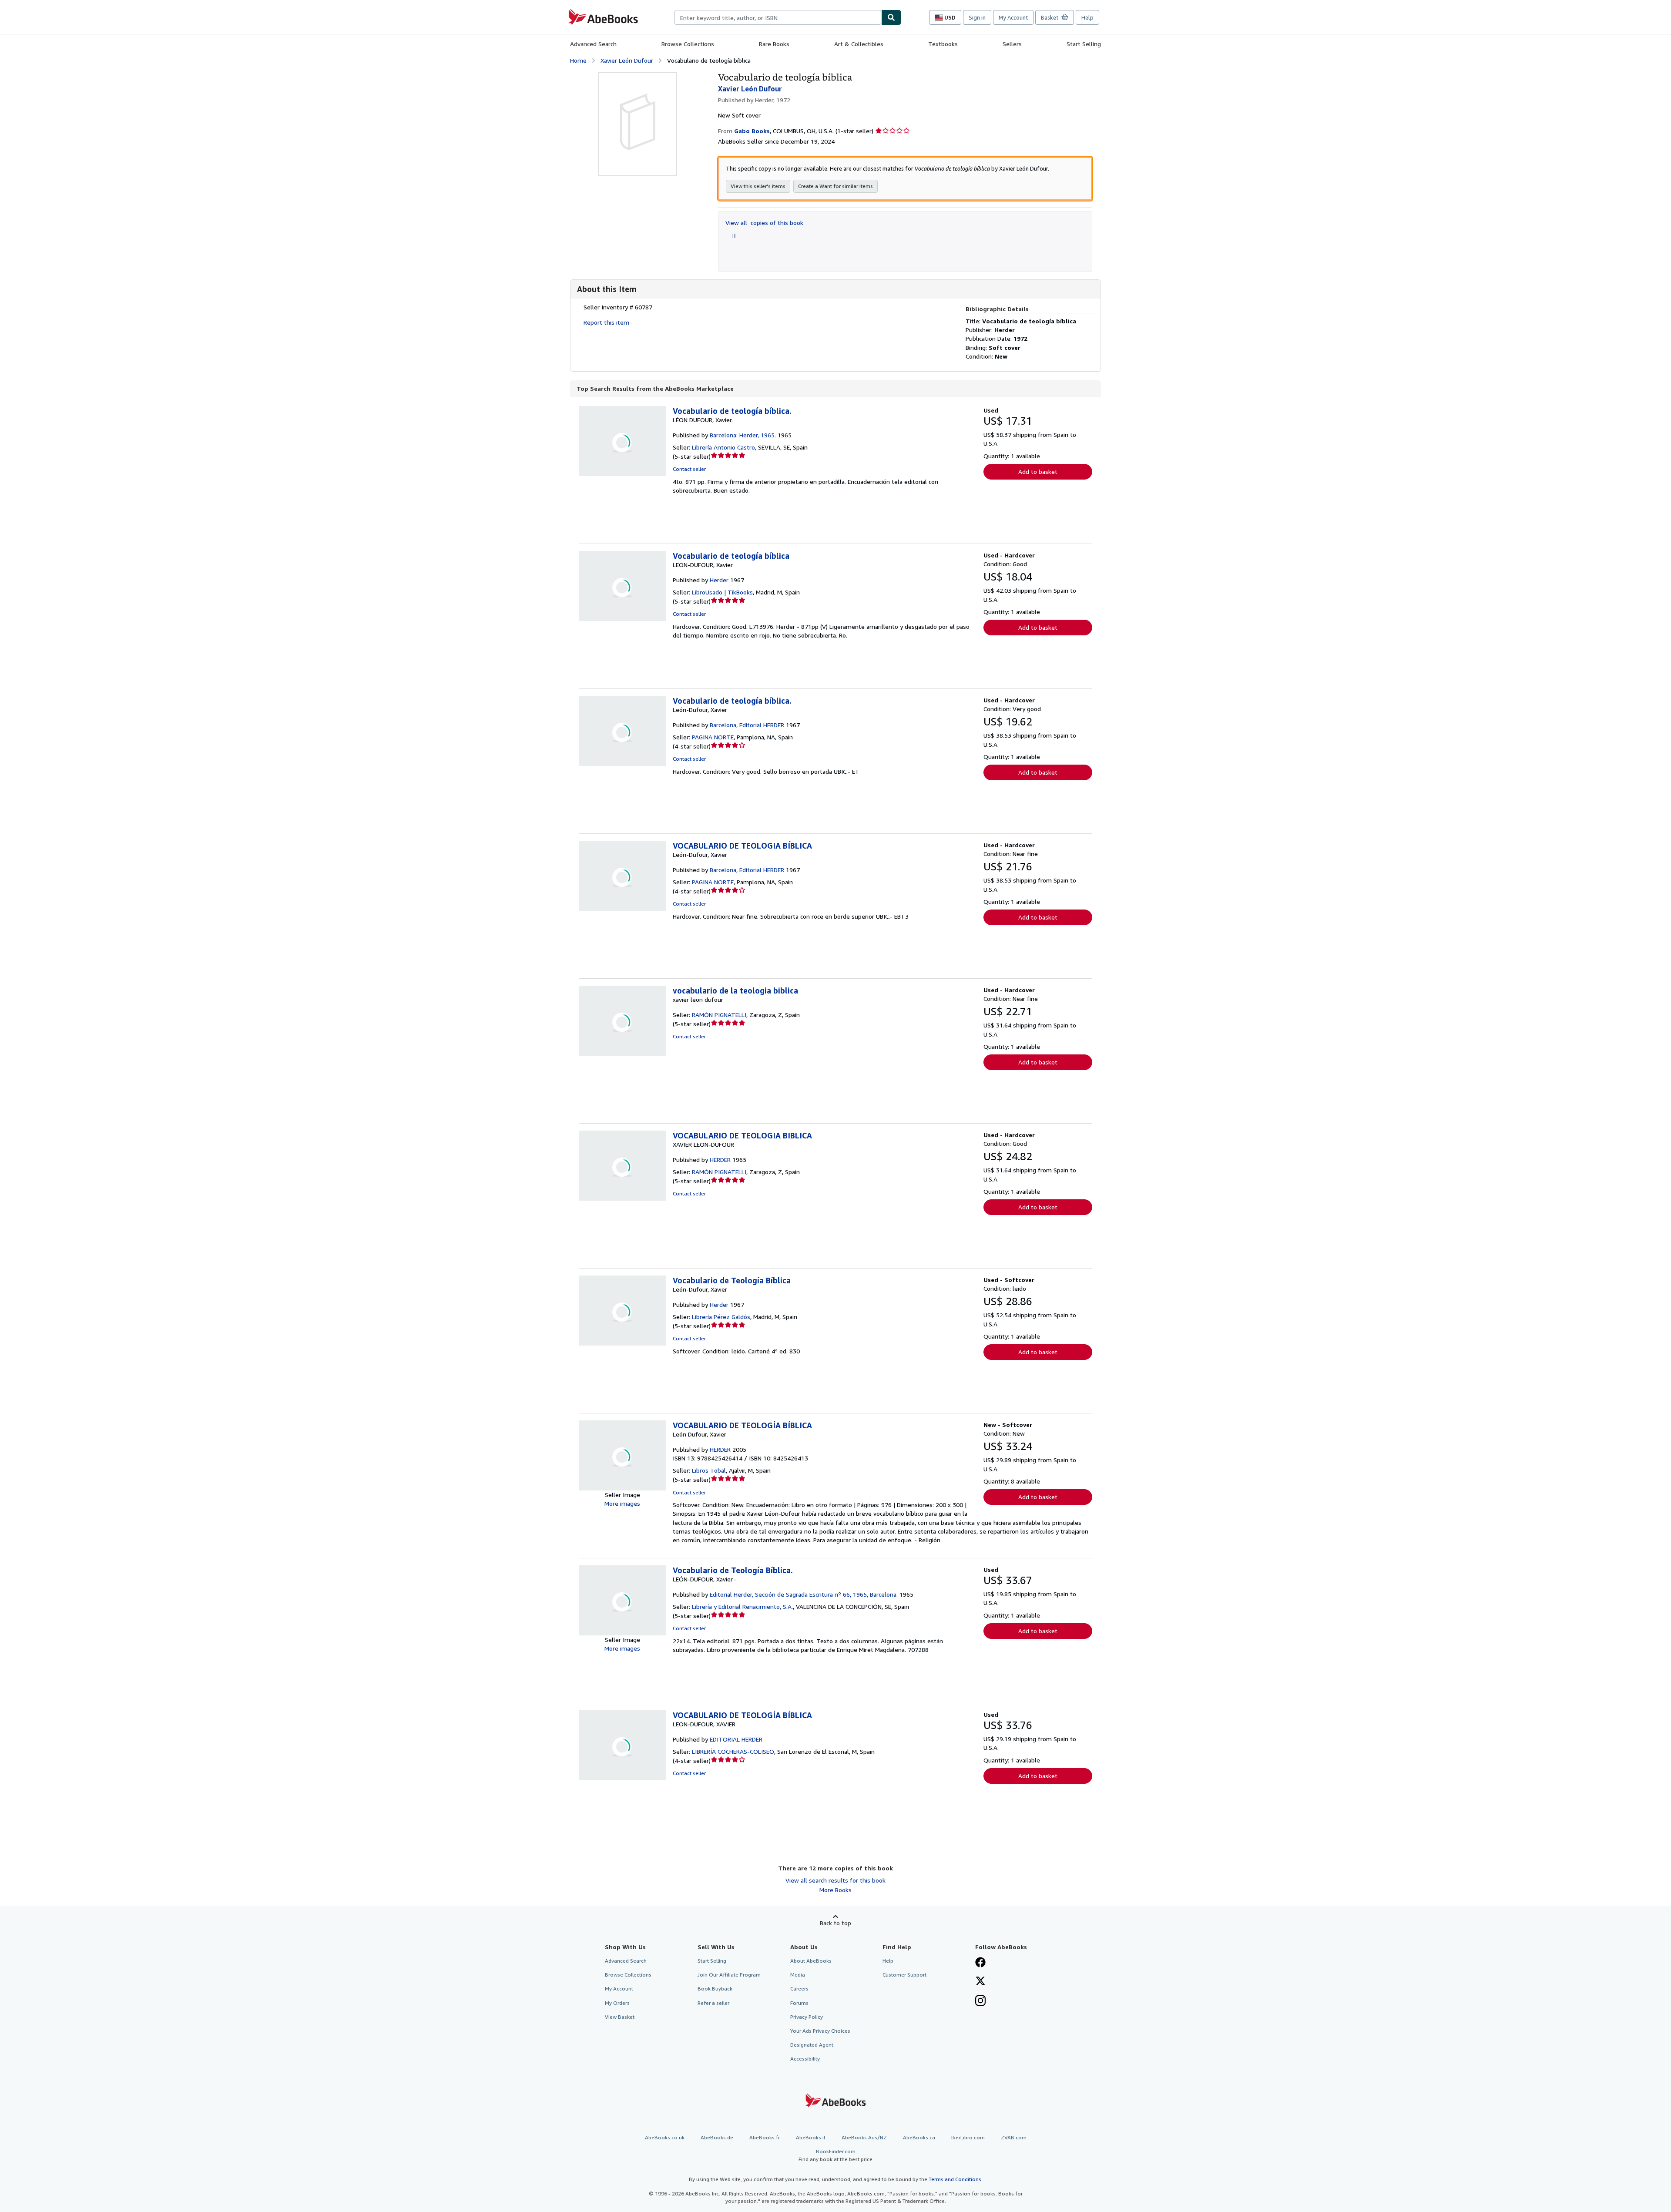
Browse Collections (688, 44)
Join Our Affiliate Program (729, 1975)
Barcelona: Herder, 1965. (743, 435)
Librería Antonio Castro (723, 447)
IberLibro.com (968, 2137)
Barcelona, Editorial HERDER (747, 725)
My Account (1013, 17)
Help (1087, 17)
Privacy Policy (807, 2017)
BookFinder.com (835, 2155)
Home (578, 60)
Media (798, 1975)
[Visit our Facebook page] (980, 1963)
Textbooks (943, 44)
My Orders (617, 2003)
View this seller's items (758, 186)
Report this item (606, 322)
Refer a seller (713, 2003)
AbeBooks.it (811, 2137)
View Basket (620, 2017)
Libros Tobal (709, 1470)
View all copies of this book (764, 223)
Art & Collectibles (859, 44)
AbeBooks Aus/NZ (864, 2137)
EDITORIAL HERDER (736, 1739)
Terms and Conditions (955, 2179)
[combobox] (778, 17)
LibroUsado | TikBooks (722, 592)
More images (622, 1503)
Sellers (1012, 44)
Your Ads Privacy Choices (820, 2031)
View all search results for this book (835, 1880)
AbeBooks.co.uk (665, 2137)
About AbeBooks (811, 1961)
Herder (719, 580)
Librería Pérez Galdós (721, 1317)
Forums (799, 2003)
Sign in (977, 17)
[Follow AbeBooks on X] (980, 1982)
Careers (799, 1989)
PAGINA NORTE (713, 737)
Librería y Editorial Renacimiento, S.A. (742, 1606)
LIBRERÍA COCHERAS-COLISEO (733, 1751)
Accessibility (805, 2059)
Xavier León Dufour (627, 60)
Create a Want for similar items (835, 186)
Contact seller (689, 469)
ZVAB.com (1014, 2137)
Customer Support (904, 1975)
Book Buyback (715, 1989)
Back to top (835, 1923)
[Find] (891, 17)
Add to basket (1038, 472)
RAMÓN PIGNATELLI (719, 1015)
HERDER (720, 1160)
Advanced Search (593, 44)
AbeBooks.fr (765, 2137)
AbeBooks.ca (919, 2137)
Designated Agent (812, 2045)
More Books (835, 1890)
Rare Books (774, 44)
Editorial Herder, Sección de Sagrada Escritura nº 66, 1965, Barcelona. (804, 1594)
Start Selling (1084, 44)
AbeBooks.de (717, 2137)
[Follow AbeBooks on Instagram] (980, 2001)
